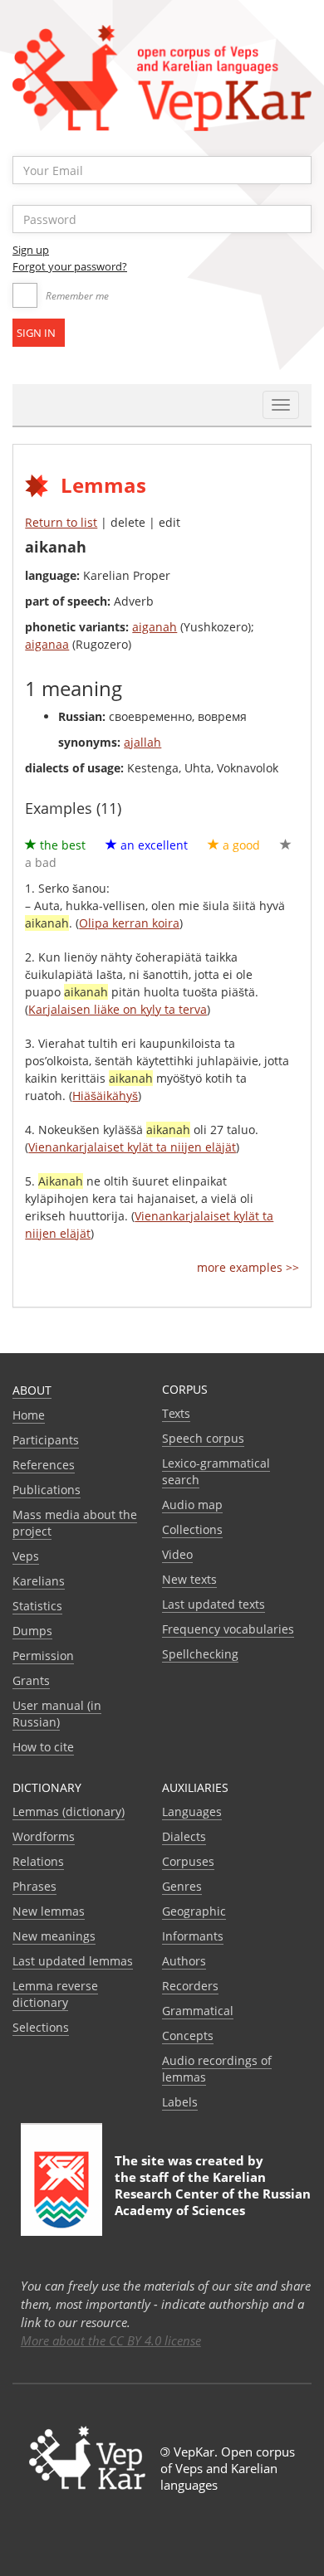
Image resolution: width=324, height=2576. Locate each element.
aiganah (155, 627)
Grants (31, 1680)
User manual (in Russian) (57, 1714)
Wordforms (44, 1836)
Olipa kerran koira (129, 923)
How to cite (43, 1747)
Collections (192, 1529)
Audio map (192, 1505)
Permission (43, 1656)
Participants (46, 1440)
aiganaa (47, 644)
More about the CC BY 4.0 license (111, 2340)
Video (177, 1554)
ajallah (142, 742)
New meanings (54, 1936)
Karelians (39, 1581)
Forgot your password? (70, 266)
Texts (176, 1413)
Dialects (184, 1836)
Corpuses (188, 1861)
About (32, 1390)
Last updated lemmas (73, 1961)
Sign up (31, 250)
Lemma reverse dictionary (55, 1994)
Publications (47, 1490)
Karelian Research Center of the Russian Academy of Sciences (213, 2194)
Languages (192, 1811)
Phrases (34, 1886)
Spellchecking (200, 1654)
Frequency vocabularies (228, 1629)
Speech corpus (203, 1438)
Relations (38, 1861)
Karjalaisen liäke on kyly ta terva (118, 1009)
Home (29, 1415)
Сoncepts (188, 2035)
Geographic (194, 1911)
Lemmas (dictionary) (69, 1811)
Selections (41, 2027)
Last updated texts (214, 1604)
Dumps (32, 1631)
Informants (193, 1936)
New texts (189, 1579)
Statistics (37, 1606)
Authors (184, 1961)
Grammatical (198, 2011)
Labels (180, 2102)
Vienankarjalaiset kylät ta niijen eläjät (132, 1147)
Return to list (61, 522)
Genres (182, 1886)
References (44, 1465)
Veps (26, 1556)
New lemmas (49, 1911)
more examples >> (248, 1267)
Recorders (190, 1986)
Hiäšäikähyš (105, 1096)
